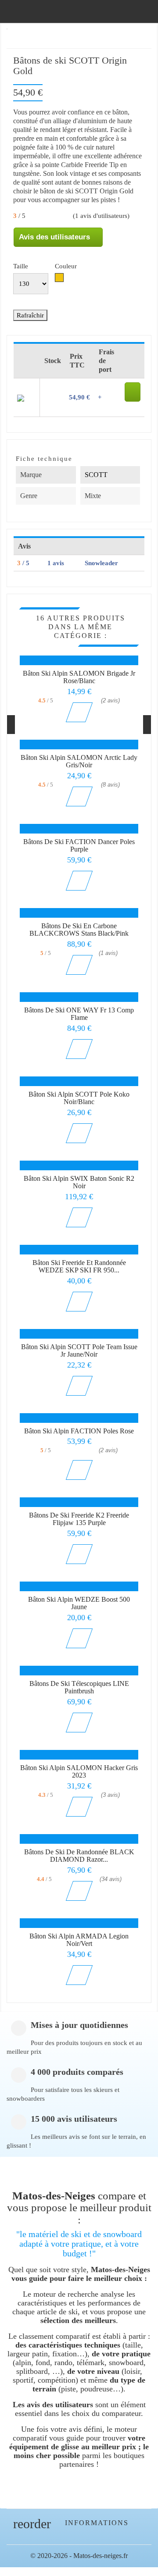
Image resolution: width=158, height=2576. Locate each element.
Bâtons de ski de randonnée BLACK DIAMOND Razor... (79, 1856)
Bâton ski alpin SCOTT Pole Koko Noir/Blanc (79, 1098)
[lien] (133, 392)
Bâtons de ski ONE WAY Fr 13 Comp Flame (79, 1014)
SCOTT (96, 475)
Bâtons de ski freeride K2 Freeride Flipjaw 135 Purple (79, 1519)
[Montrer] (79, 712)
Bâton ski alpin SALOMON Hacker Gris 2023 (79, 1772)
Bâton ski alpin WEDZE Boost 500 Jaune (79, 1603)
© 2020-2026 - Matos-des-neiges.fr (79, 2556)
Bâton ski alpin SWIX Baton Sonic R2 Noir (79, 1182)
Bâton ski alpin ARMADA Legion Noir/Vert (79, 1940)
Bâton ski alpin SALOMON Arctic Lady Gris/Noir (79, 761)
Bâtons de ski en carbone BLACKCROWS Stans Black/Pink (79, 930)
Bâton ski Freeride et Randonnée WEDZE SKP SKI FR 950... (79, 1267)
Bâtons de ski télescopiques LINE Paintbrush (79, 1687)
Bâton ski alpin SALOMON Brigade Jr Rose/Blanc (79, 677)
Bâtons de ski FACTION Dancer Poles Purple (79, 846)
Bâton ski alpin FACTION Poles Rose (79, 1431)
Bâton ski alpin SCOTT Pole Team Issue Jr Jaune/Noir (79, 1351)
